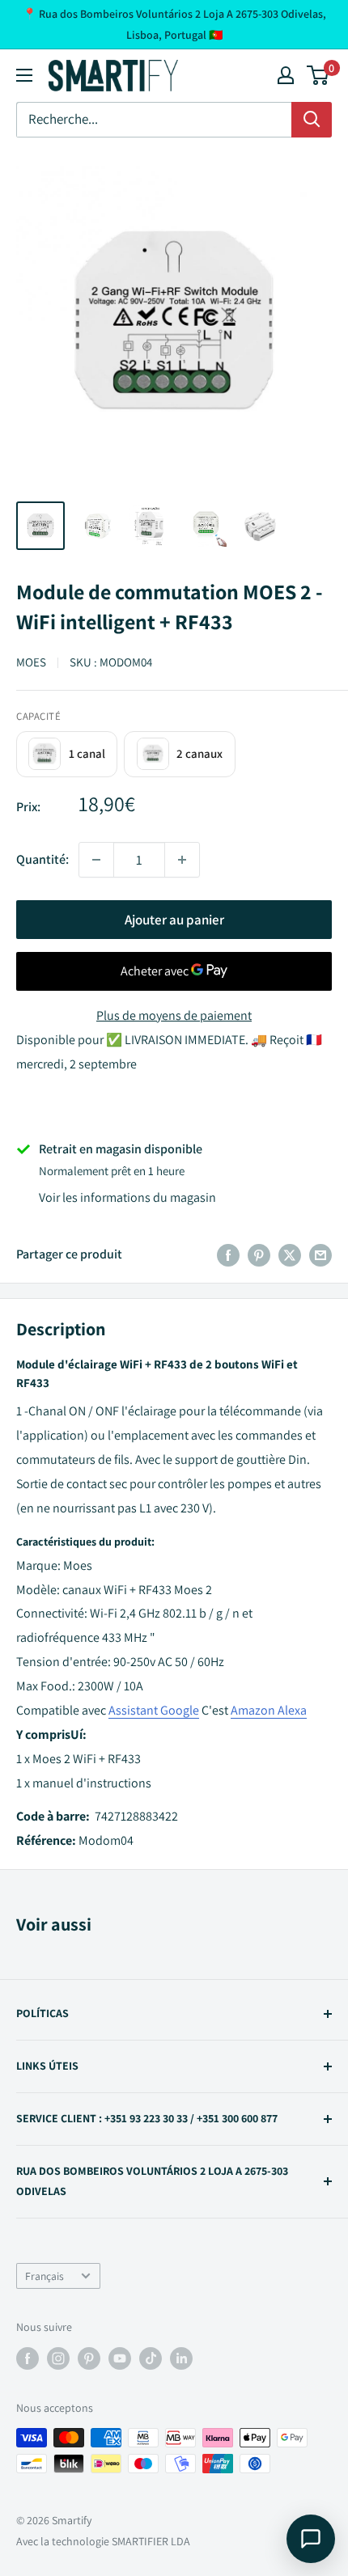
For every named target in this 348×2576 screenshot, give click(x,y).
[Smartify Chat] (311, 2539)
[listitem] (67, 754)
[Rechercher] (312, 120)
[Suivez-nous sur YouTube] (120, 2359)
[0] (318, 75)
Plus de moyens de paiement (174, 1015)
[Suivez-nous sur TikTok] (151, 2359)
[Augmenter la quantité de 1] (182, 860)
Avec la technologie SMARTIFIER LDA (103, 2541)
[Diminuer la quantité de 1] (96, 860)
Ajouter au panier (174, 920)
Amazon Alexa (269, 1710)
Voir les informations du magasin (127, 1197)
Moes (31, 662)
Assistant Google (154, 1710)
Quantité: (42, 859)
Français (45, 2276)
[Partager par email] (320, 1254)
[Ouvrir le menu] (24, 75)
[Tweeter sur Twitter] (290, 1254)
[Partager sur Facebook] (228, 1254)
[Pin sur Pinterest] (259, 1254)
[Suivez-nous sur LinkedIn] (181, 2359)
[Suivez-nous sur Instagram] (58, 2359)
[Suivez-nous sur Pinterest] (89, 2359)
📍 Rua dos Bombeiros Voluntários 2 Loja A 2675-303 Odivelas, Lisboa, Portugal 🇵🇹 (174, 24)
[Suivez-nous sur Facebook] (28, 2359)
